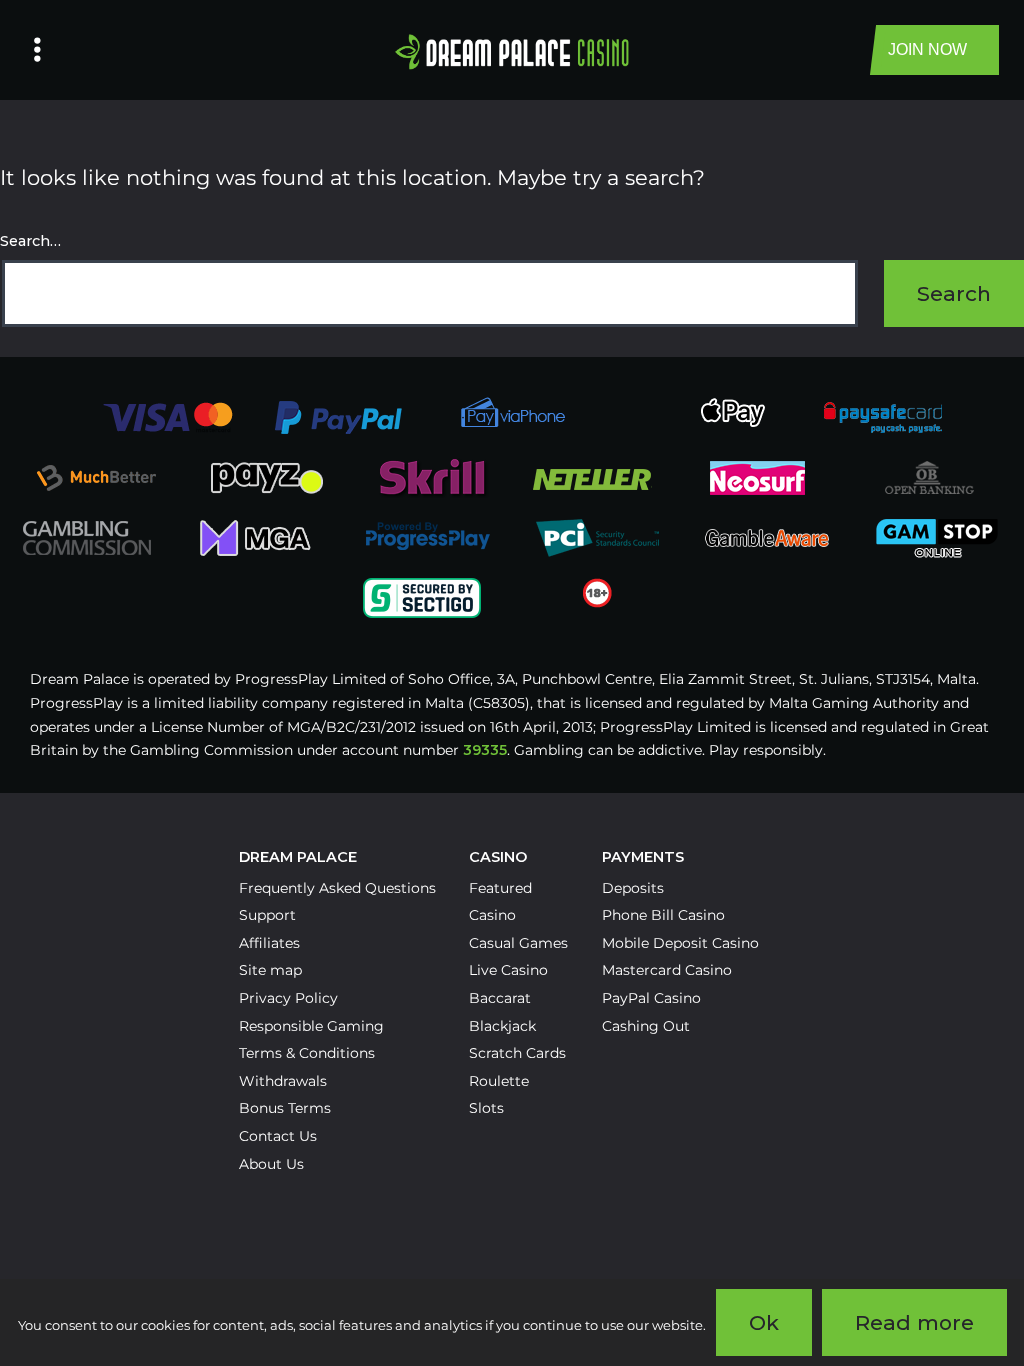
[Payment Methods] (167, 416)
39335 (485, 750)
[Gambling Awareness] (767, 537)
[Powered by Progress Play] (427, 537)
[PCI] (597, 537)
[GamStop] (937, 537)
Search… (30, 241)
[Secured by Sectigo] (422, 597)
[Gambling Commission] (87, 537)
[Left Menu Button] (37, 50)
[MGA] (257, 537)
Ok (764, 1322)
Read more (914, 1322)
